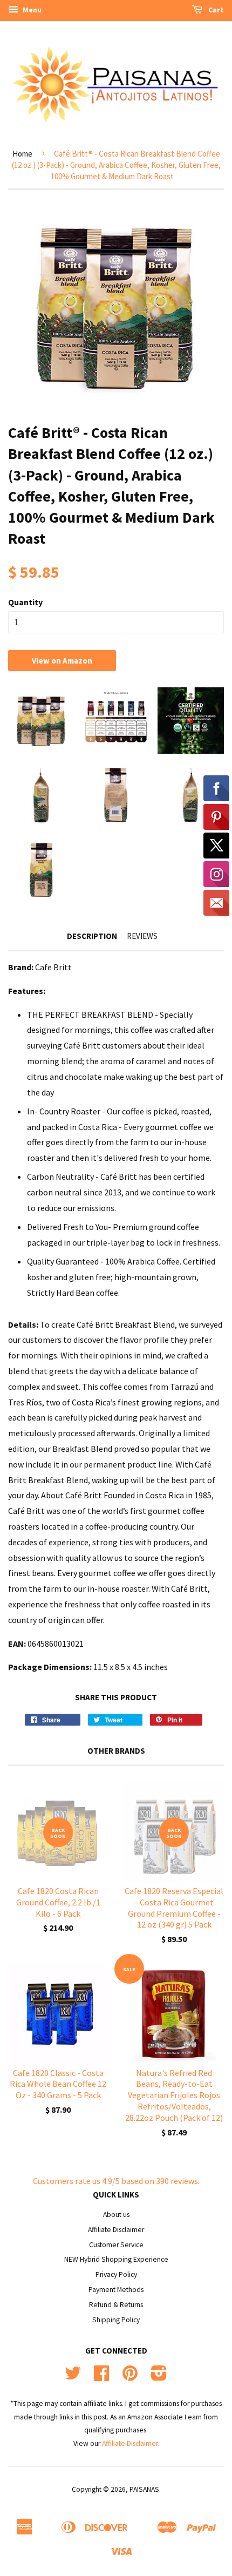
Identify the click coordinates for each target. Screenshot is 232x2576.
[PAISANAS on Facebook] (101, 2377)
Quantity (25, 602)
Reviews (142, 936)
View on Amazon (62, 661)
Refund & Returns (116, 2305)
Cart (215, 10)
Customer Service (116, 2245)
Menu (31, 10)
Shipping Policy (116, 2320)
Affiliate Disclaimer (116, 2230)
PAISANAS (144, 2489)
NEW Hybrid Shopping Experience (116, 2259)
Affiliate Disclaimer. (131, 2443)
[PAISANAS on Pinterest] (130, 2377)
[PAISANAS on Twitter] (73, 2377)
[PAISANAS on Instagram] (159, 2377)
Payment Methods (116, 2290)
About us (116, 2215)
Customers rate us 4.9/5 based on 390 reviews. (116, 2181)
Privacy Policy (116, 2274)
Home (22, 154)
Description (92, 936)
